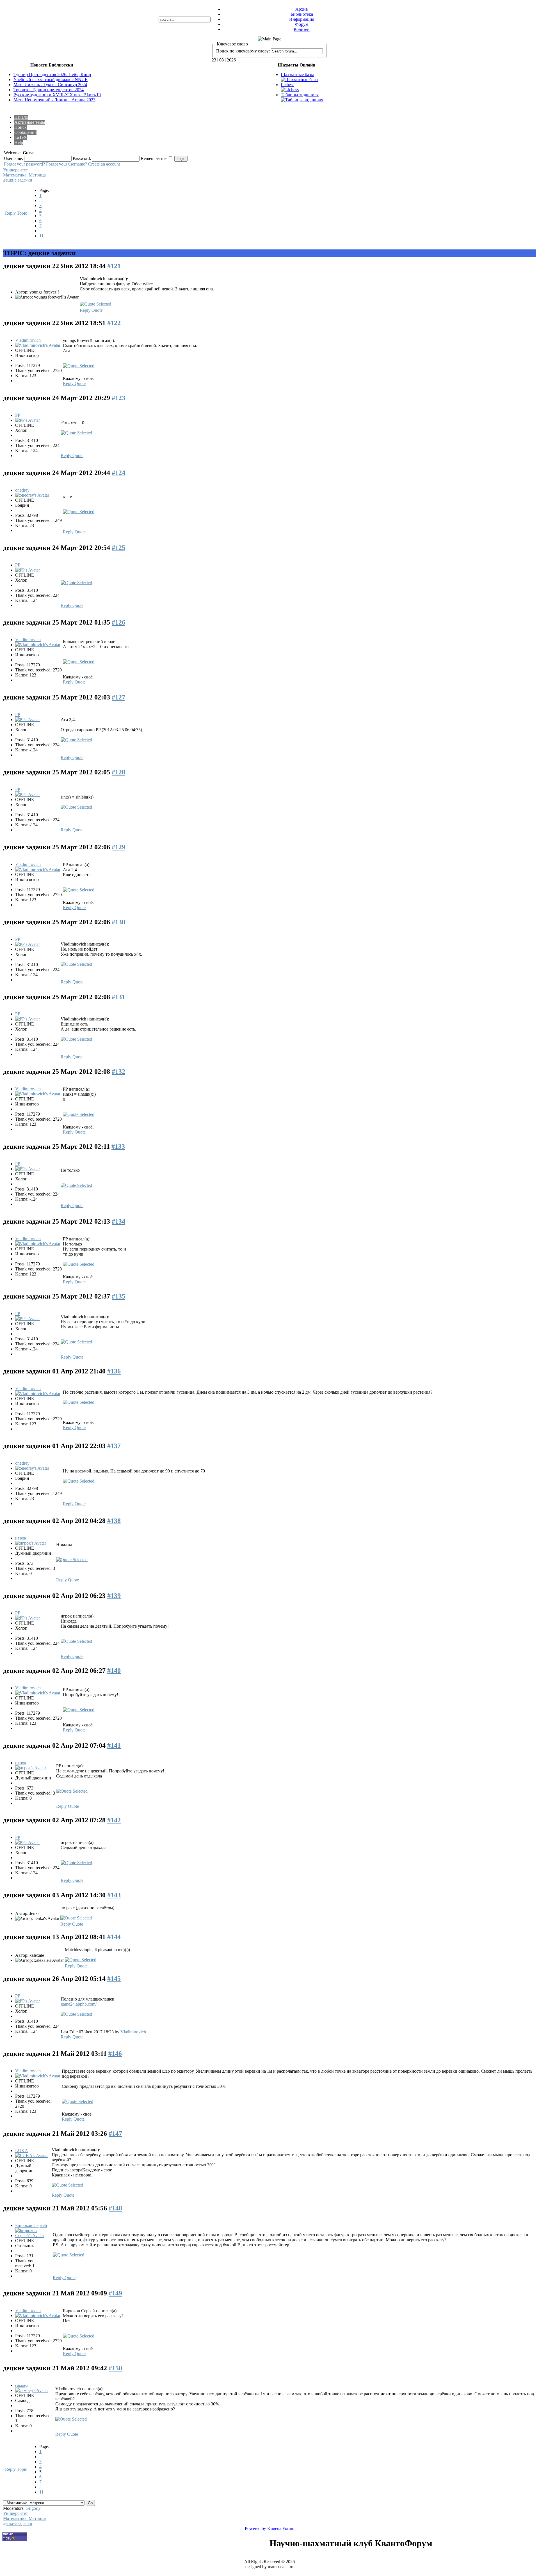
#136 (114, 1371)
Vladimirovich (28, 340)
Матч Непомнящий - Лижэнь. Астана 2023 (54, 100)
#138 (114, 1521)
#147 (115, 2134)
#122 (114, 323)
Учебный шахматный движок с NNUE (51, 80)
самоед (22, 2385)
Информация (302, 19)
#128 (118, 772)
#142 (114, 1820)
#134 (118, 1221)
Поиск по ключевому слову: (243, 51)
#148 (115, 2208)
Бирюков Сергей (31, 2225)
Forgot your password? (24, 164)
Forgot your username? (67, 164)
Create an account (104, 164)
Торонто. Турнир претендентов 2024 (49, 90)
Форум (302, 24)
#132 (118, 1072)
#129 (118, 847)
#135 (118, 1296)
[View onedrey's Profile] (32, 495)
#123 (118, 398)
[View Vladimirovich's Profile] (38, 345)
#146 (115, 2054)
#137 (114, 1446)
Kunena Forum (281, 2528)
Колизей (302, 29)
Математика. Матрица (24, 175)
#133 (118, 1146)
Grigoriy (33, 2508)
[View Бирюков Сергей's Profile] (33, 2236)
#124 (118, 473)
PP (18, 415)
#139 (114, 1596)
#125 (118, 548)
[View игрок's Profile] (31, 1543)
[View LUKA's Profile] (31, 2156)
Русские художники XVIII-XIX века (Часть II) (57, 95)
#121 (114, 266)
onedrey (22, 490)
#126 (118, 622)
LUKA (22, 2151)
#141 (114, 1745)
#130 (118, 922)
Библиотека (302, 14)
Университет (15, 170)
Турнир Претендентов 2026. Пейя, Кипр (52, 74)
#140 (114, 1671)
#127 (118, 697)
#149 (115, 2293)
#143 (114, 1895)
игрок (21, 1538)
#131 (118, 997)
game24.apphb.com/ (79, 2004)
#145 (114, 1979)
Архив (302, 9)
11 (41, 236)
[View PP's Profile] (28, 420)
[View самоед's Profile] (32, 2390)
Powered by (255, 2528)
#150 (115, 2368)
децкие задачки (18, 180)
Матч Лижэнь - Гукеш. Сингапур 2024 (50, 85)
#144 (114, 1937)
